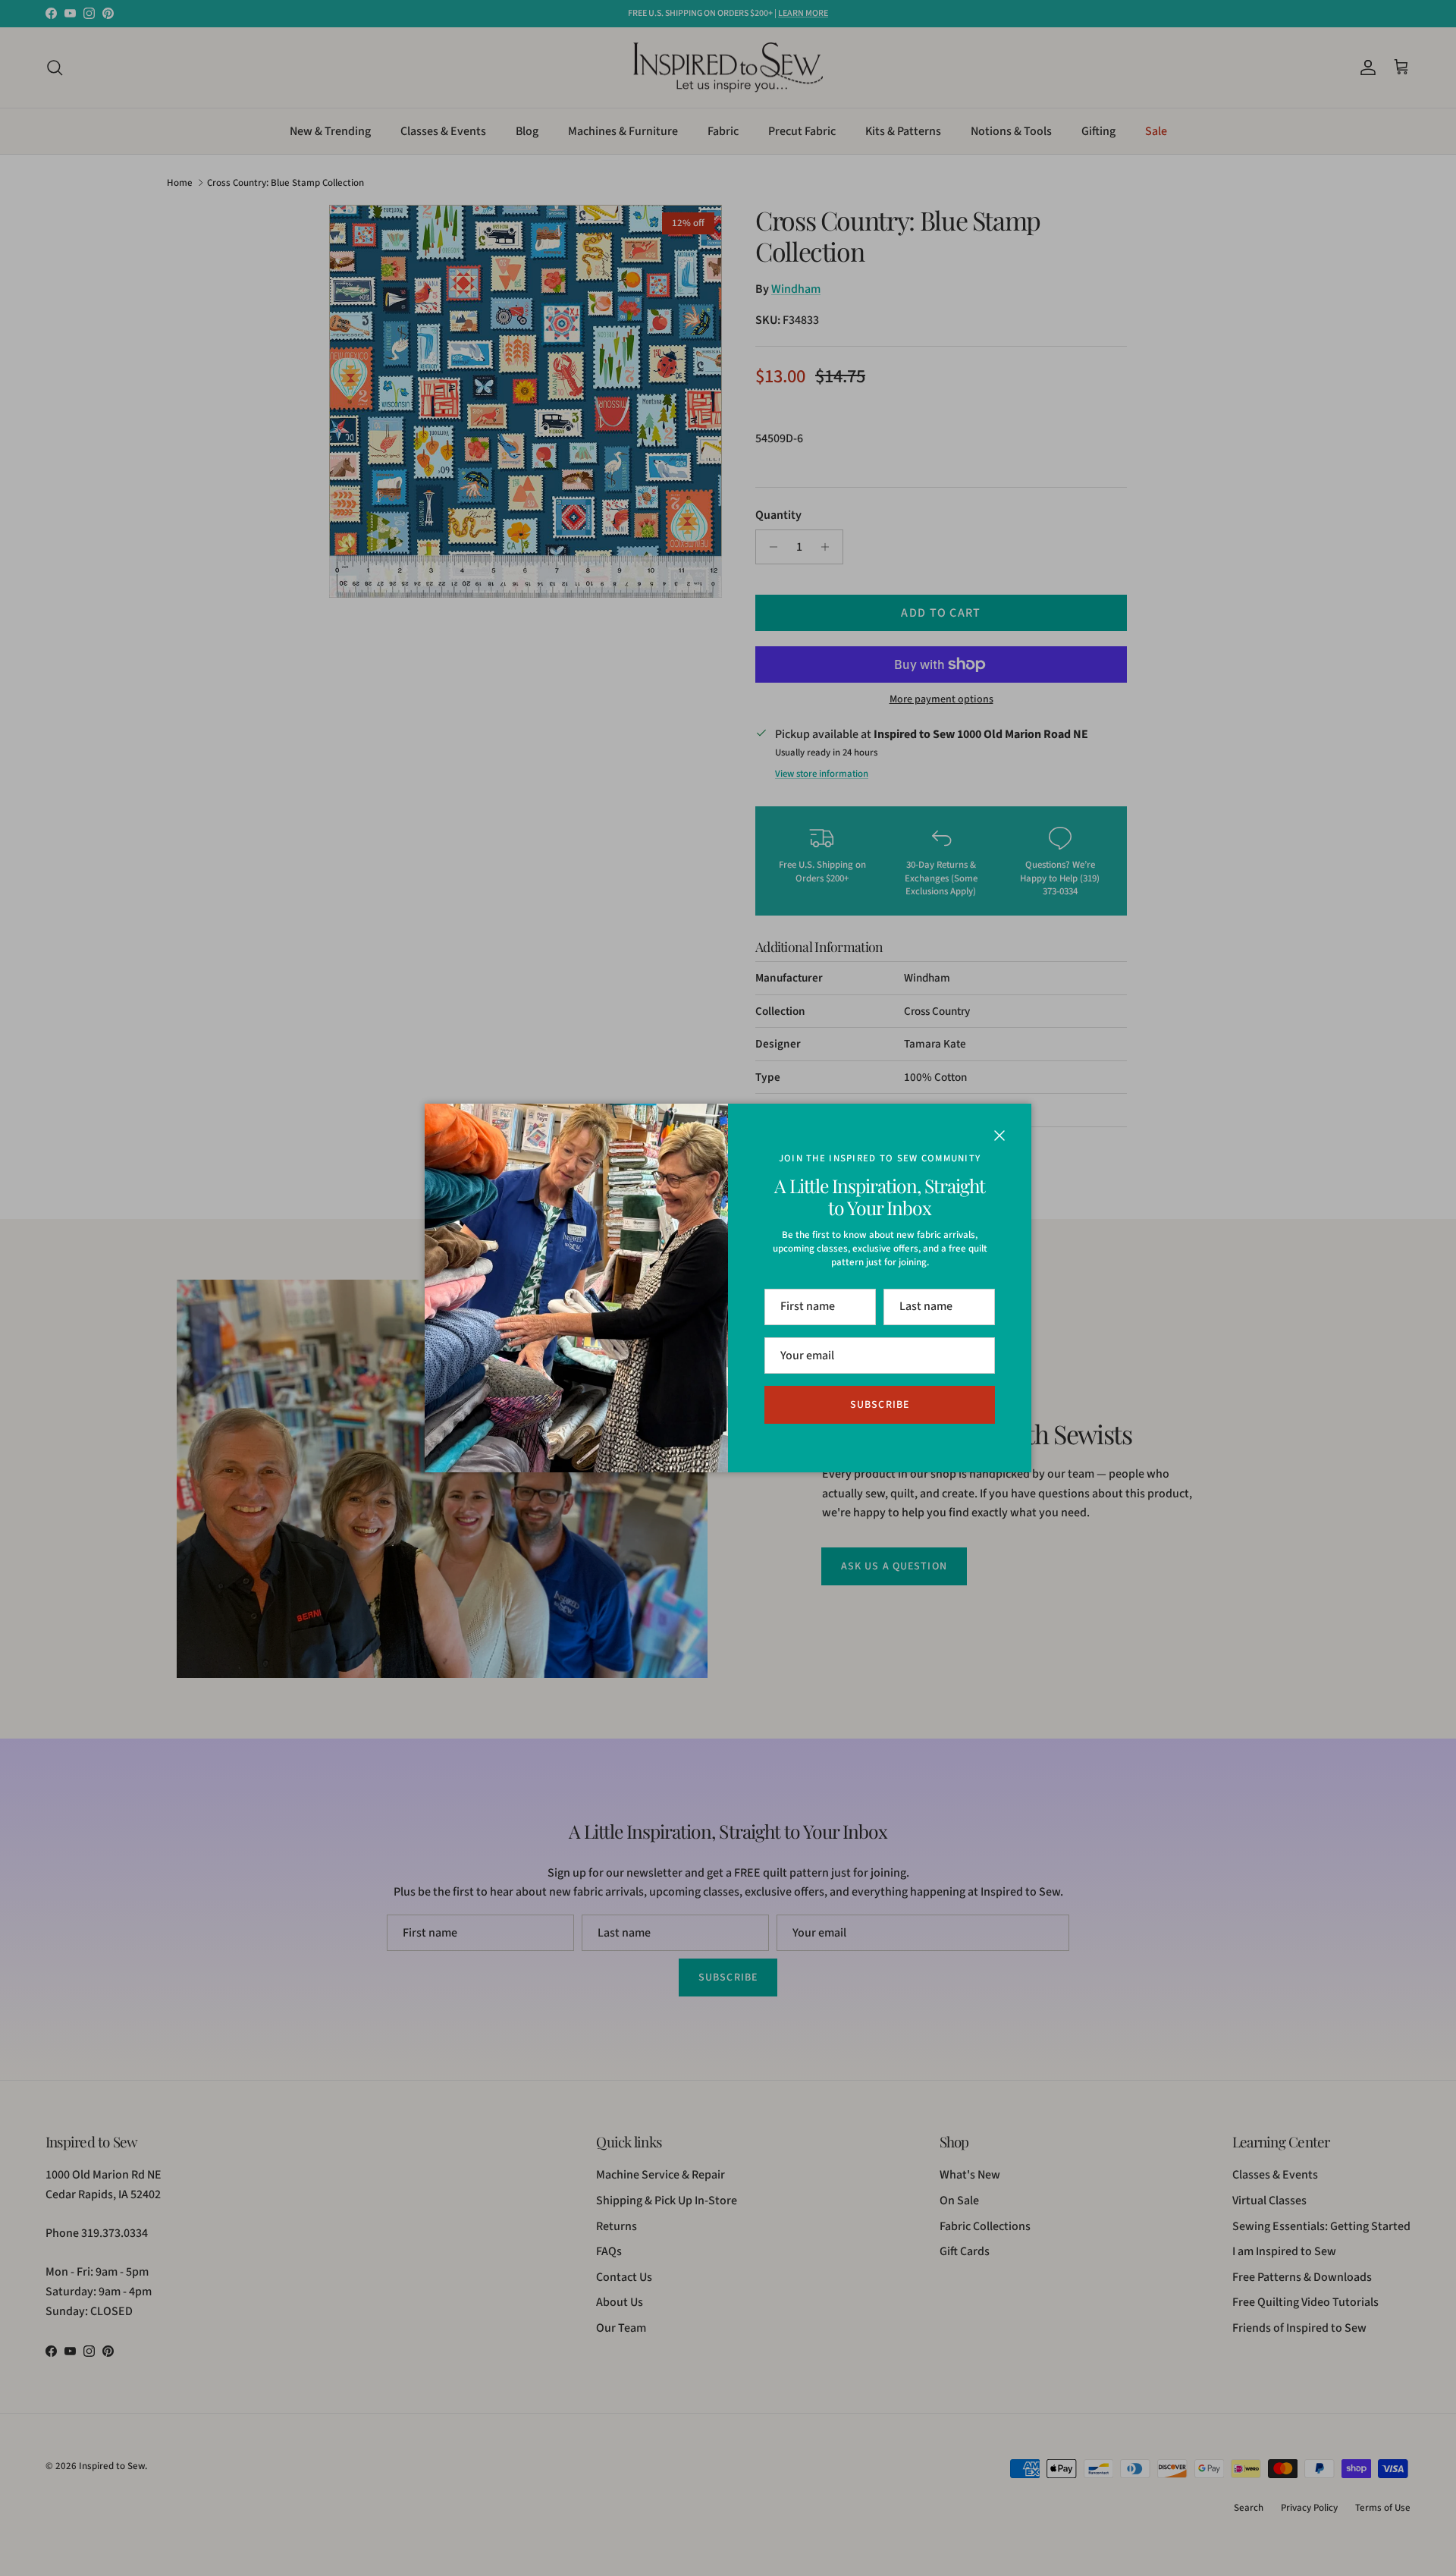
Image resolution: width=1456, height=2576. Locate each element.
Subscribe (880, 1405)
